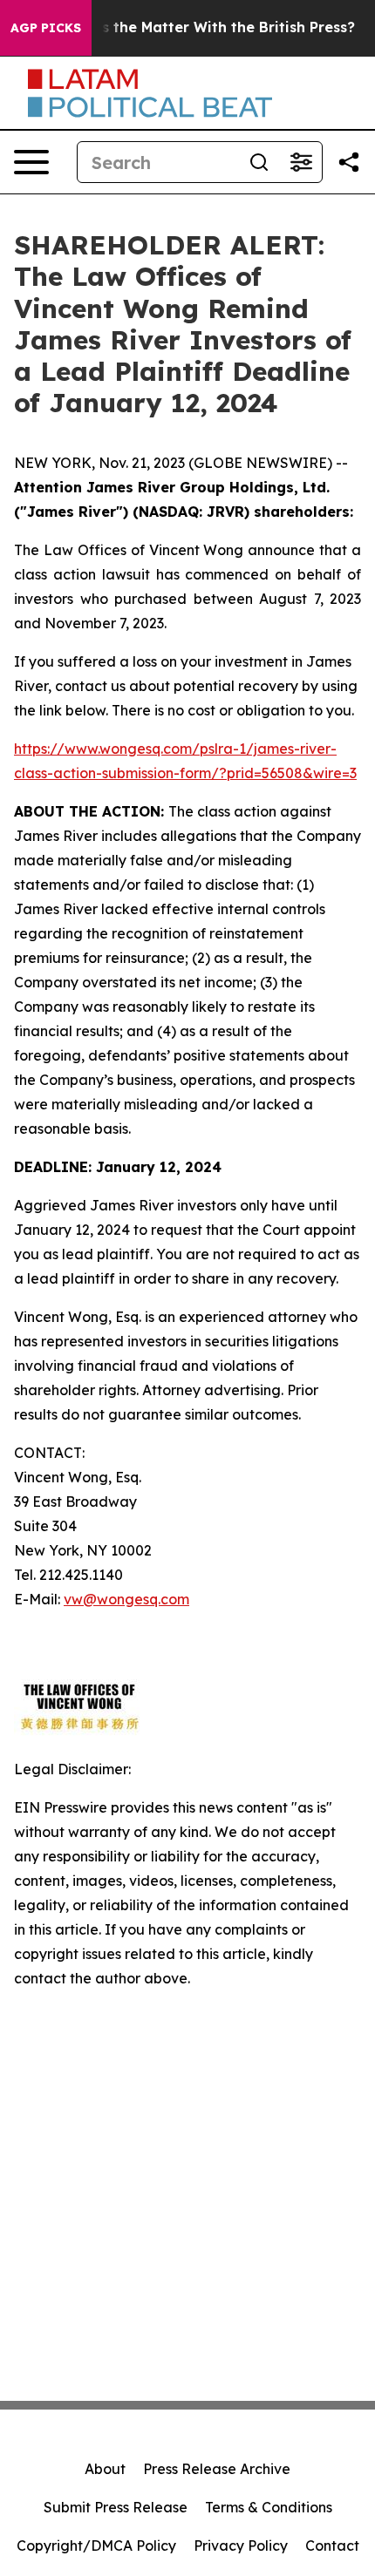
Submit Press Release (116, 2507)
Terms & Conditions (269, 2507)
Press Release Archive (217, 2469)
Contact (332, 2545)
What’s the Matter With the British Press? (207, 27)
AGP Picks (46, 28)
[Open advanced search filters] (301, 162)
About (105, 2469)
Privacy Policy (241, 2545)
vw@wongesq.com (126, 1599)
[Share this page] (349, 162)
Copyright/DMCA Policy (96, 2545)
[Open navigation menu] (31, 162)
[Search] (259, 162)
